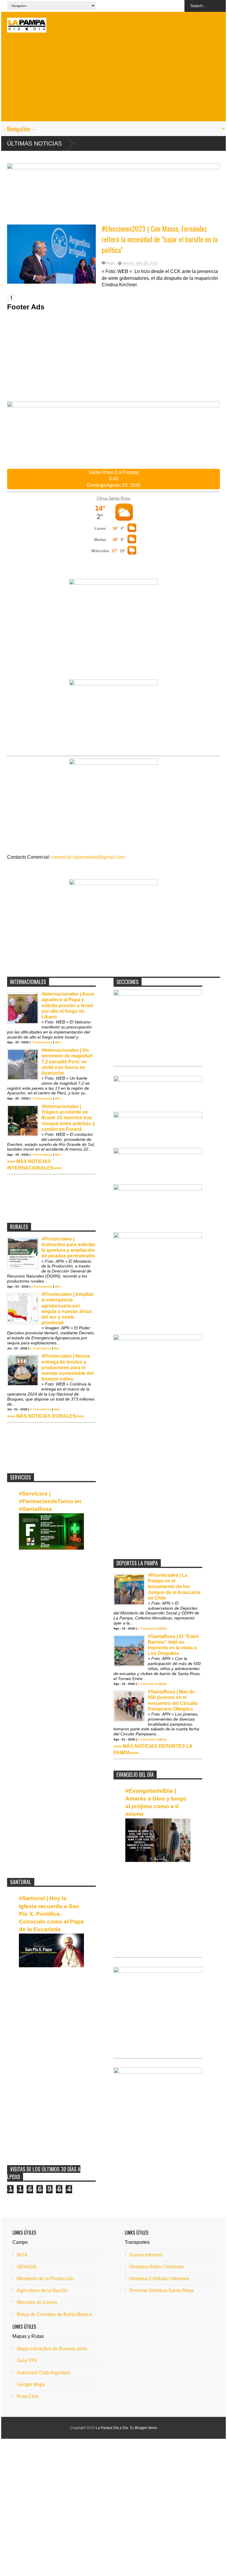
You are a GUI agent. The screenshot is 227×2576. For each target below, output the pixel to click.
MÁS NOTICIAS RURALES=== (50, 1416)
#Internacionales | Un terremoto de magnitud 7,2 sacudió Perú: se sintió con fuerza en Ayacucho (67, 1062)
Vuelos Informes (146, 2255)
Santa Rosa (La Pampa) (114, 472)
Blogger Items (146, 2428)
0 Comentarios (42, 1042)
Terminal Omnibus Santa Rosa (161, 2290)
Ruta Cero (28, 2396)
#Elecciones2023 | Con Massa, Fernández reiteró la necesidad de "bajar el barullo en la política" (160, 239)
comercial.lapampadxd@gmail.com (88, 857)
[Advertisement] (113, 80)
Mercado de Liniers (37, 2302)
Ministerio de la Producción (45, 2279)
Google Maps (31, 2384)
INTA (22, 2255)
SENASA (27, 2267)
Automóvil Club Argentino (44, 2373)
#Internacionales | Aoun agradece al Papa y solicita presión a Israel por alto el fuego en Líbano (68, 1005)
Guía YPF (27, 2361)
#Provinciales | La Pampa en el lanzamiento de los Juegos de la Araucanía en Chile (174, 1587)
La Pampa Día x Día (112, 2428)
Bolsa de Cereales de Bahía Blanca (54, 2314)
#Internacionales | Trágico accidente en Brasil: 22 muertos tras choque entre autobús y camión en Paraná (68, 1118)
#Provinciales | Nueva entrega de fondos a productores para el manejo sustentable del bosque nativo (67, 1367)
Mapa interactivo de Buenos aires (52, 2349)
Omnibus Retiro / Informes (156, 2267)
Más (58, 1042)
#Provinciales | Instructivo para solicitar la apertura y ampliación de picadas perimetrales (68, 1247)
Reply (111, 263)
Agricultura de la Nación (42, 2290)
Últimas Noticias (34, 143)
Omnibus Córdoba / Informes (159, 2279)
